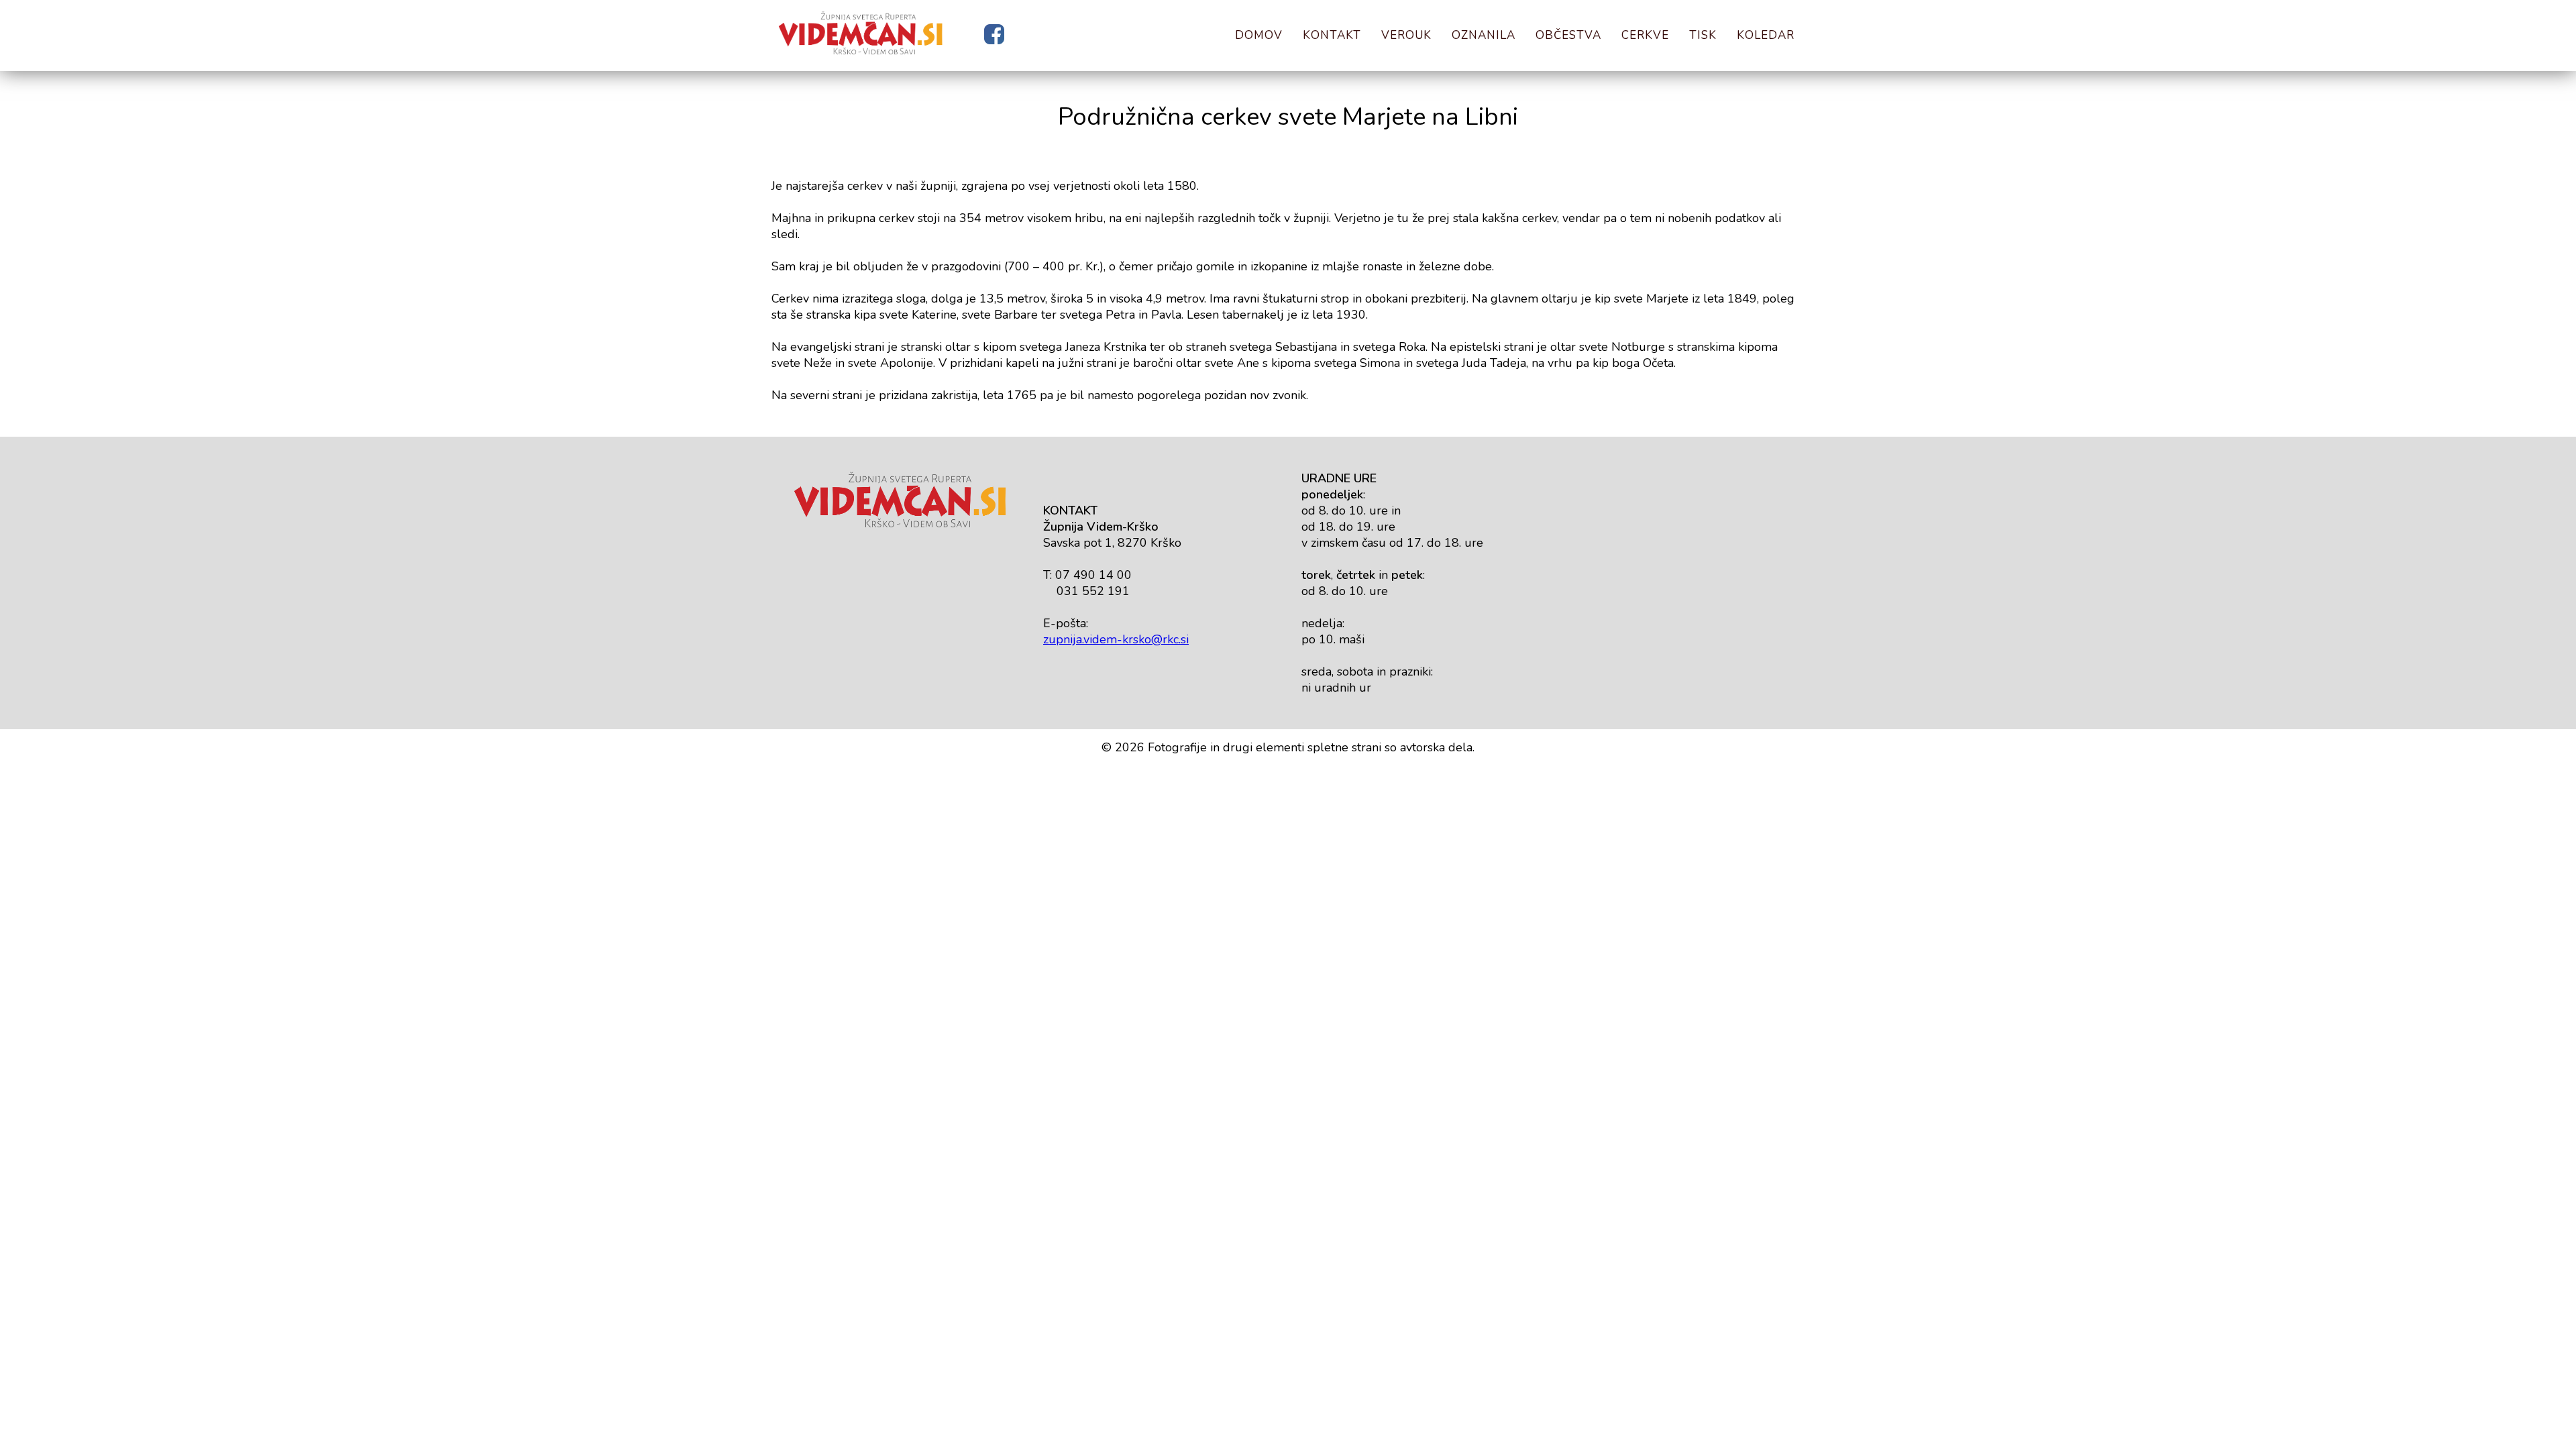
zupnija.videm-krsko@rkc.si (1116, 639)
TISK (1703, 35)
